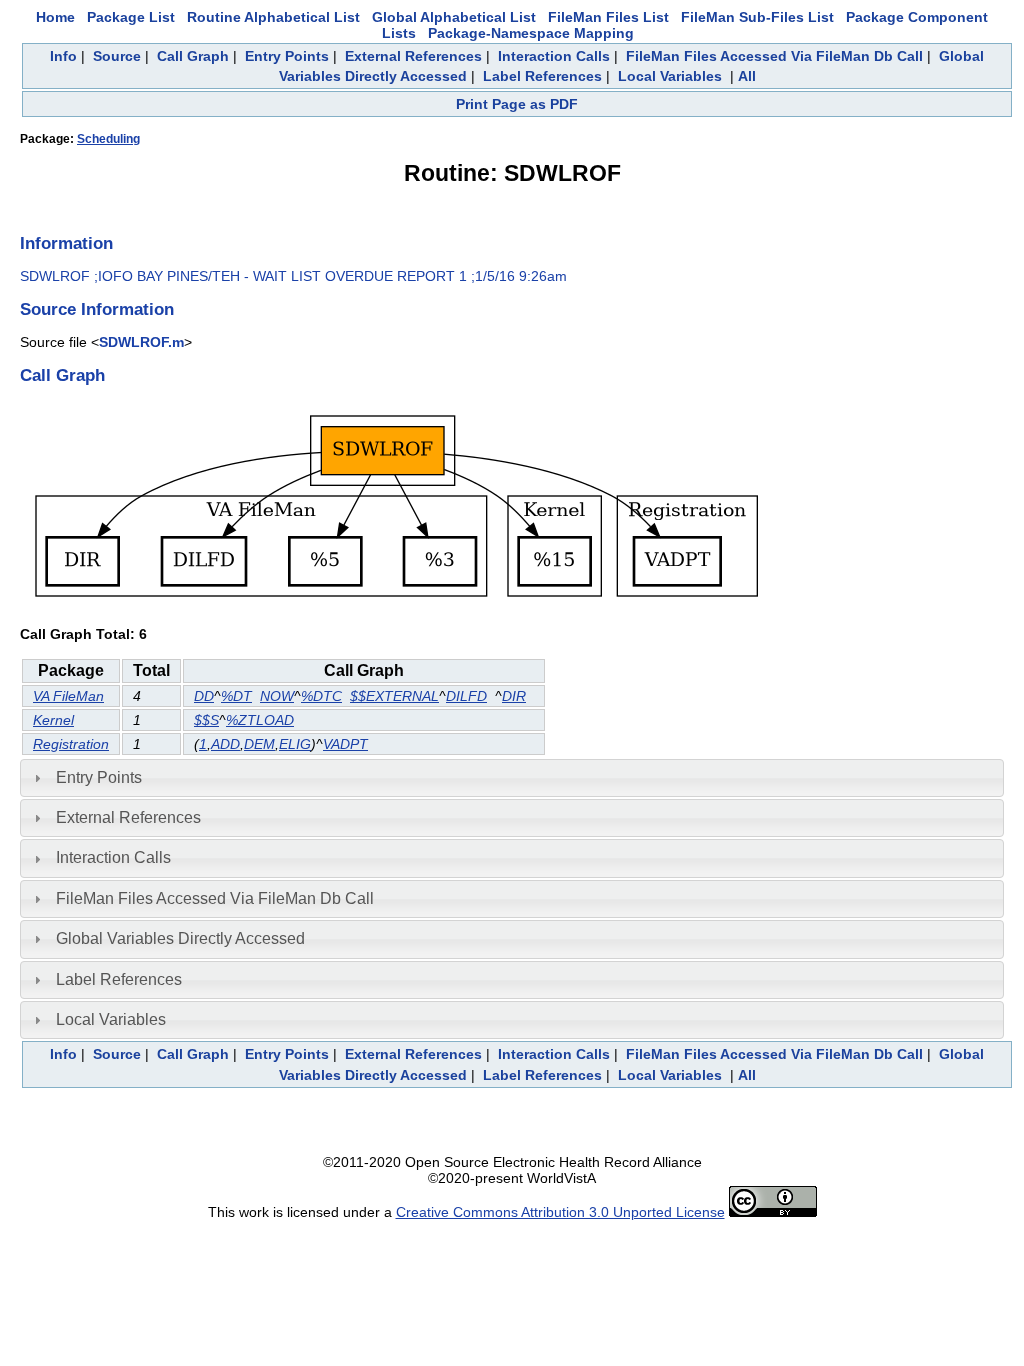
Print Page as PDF (517, 104)
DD (204, 696)
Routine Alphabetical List (273, 17)
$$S (206, 720)
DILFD (466, 696)
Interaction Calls (554, 56)
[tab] (512, 778)
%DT (236, 696)
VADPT (345, 744)
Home (55, 17)
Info (63, 56)
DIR (514, 696)
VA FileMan (68, 696)
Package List (131, 17)
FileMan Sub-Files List (757, 17)
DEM (259, 744)
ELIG (295, 744)
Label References (542, 76)
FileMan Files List (608, 17)
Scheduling (108, 139)
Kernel (53, 720)
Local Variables (670, 76)
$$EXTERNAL (394, 696)
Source (117, 56)
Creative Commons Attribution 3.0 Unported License (560, 1212)
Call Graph (193, 56)
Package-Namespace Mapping (531, 33)
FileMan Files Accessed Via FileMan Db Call (774, 56)
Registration (71, 744)
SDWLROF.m (141, 342)
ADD (225, 744)
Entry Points (287, 56)
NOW (277, 696)
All (747, 76)
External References (413, 56)
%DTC (321, 696)
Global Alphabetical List (454, 17)
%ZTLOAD (260, 720)
